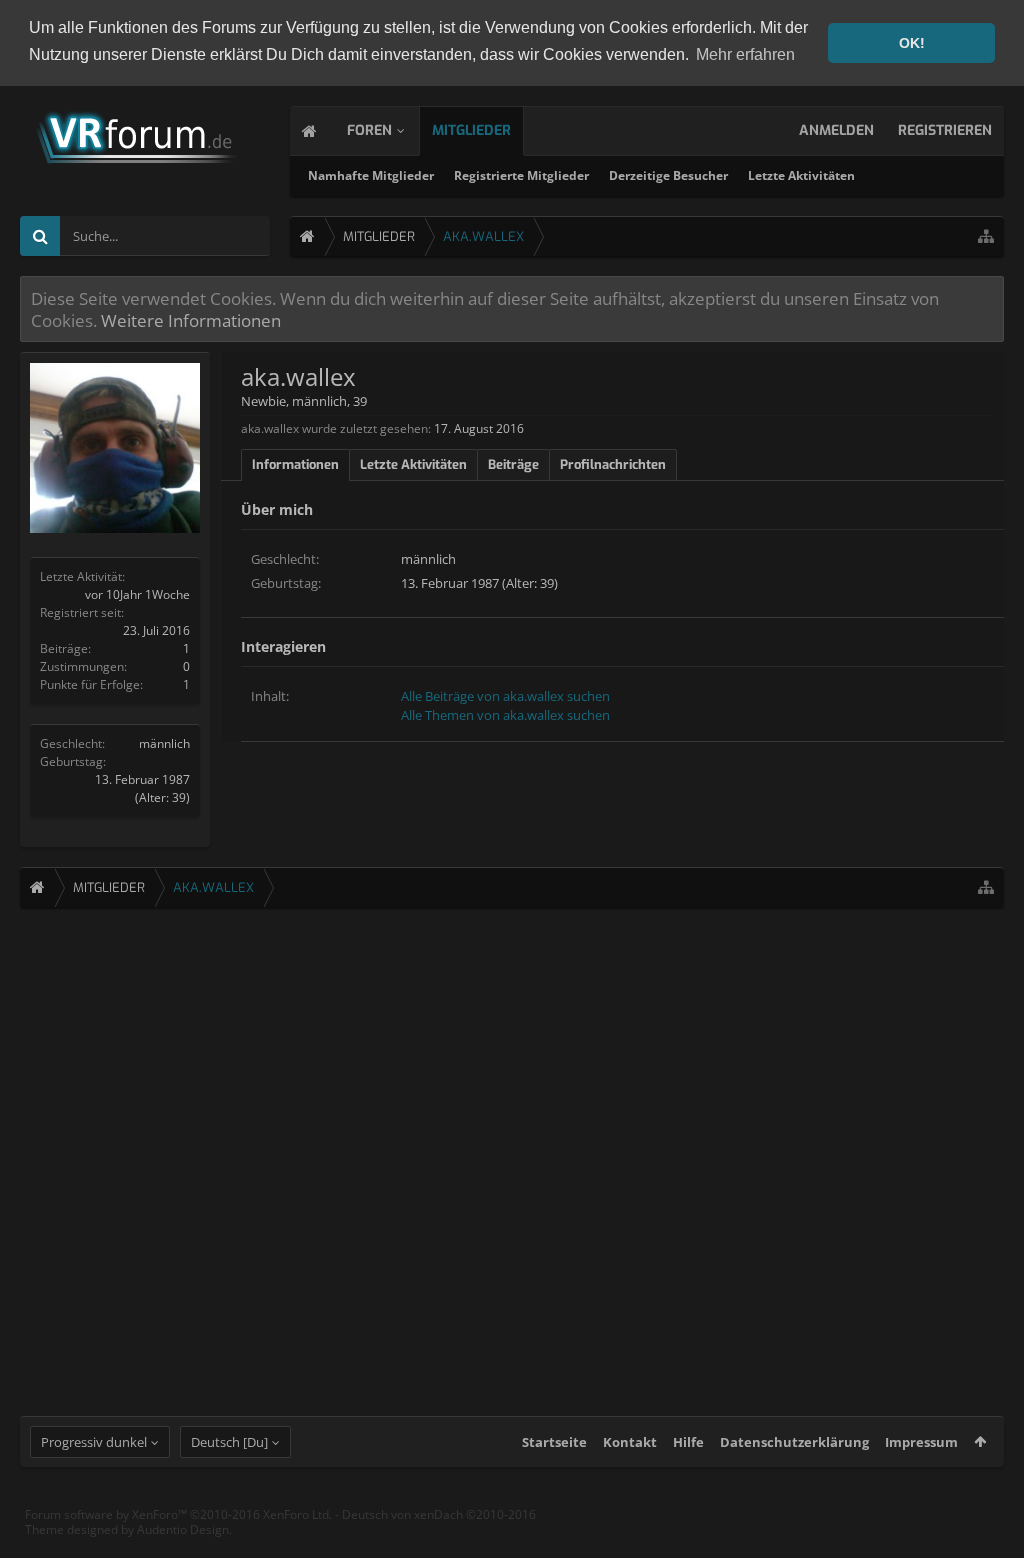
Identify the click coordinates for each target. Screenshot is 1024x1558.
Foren (369, 130)
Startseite (554, 1442)
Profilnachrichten (613, 464)
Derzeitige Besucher (668, 175)
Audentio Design (183, 1529)
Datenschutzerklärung (794, 1442)
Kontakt (630, 1442)
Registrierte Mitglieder (521, 175)
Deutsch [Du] (229, 1442)
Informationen (295, 464)
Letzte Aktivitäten (801, 175)
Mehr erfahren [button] (745, 54)
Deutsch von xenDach (439, 1514)
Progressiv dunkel (94, 1442)
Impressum (921, 1442)
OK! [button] (912, 43)
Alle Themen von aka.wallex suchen (505, 715)
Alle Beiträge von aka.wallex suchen (505, 696)
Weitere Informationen (191, 320)
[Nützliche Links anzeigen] (986, 236)
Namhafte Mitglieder (371, 175)
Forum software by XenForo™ (178, 1514)
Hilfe (688, 1442)
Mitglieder (471, 130)
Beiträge (513, 464)
